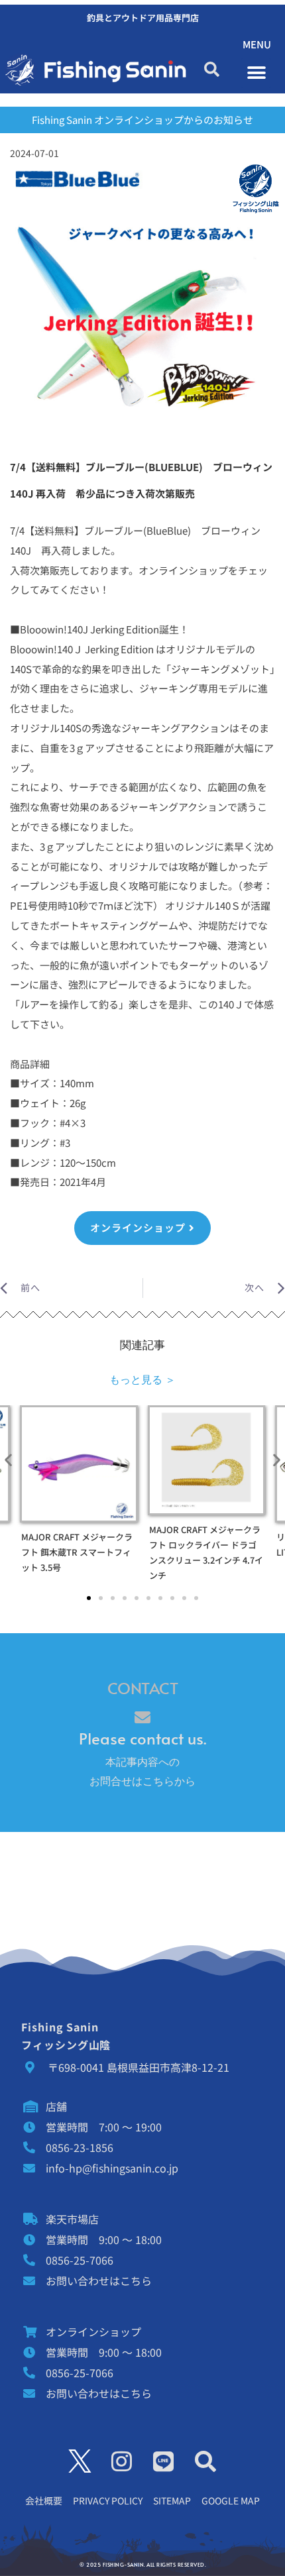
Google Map (231, 2500)
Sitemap (172, 2500)
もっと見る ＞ (142, 1379)
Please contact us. (142, 1738)
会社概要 (44, 2500)
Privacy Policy (108, 2500)
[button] (212, 70)
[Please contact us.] (142, 1717)
